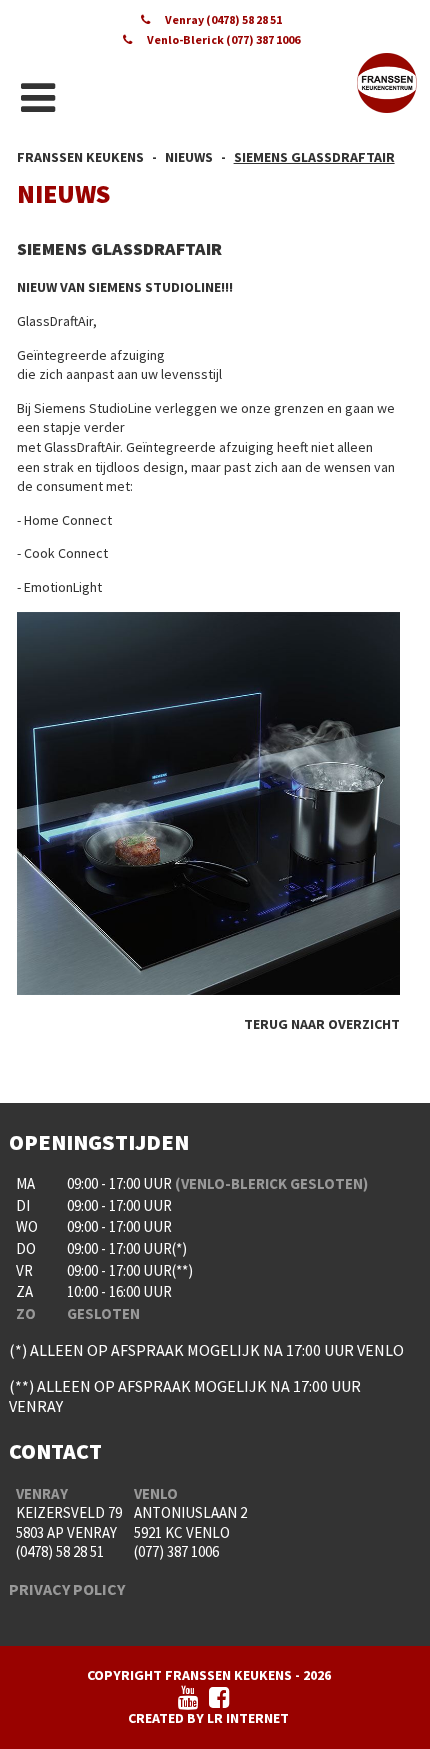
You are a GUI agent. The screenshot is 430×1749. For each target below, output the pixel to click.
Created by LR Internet (208, 1718)
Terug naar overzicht (322, 1024)
